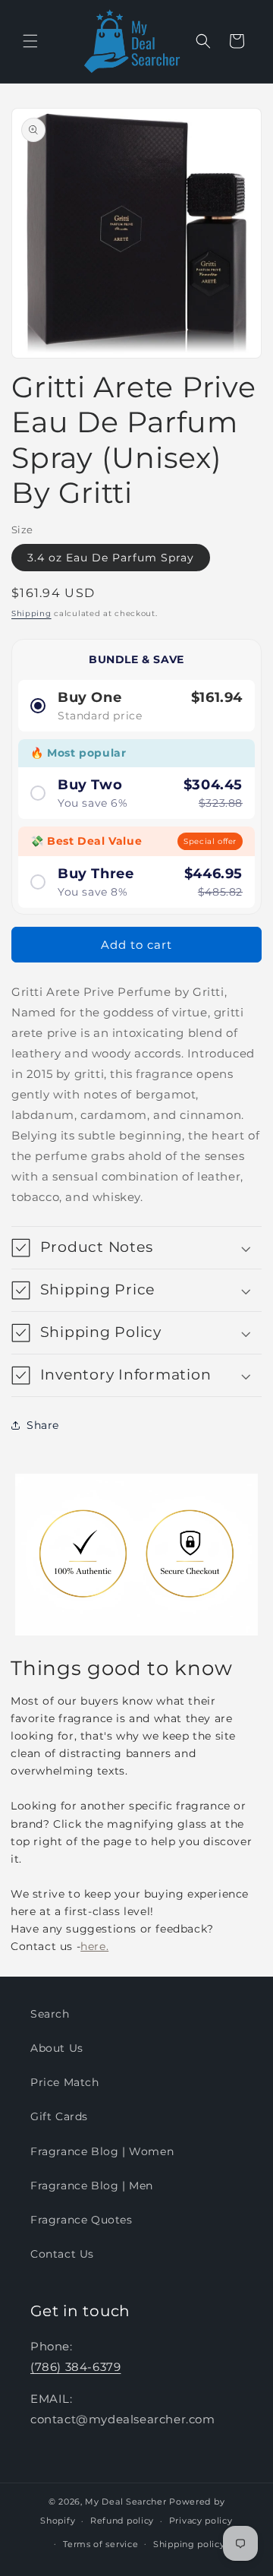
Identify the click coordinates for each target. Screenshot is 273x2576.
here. (94, 1946)
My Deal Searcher (126, 2502)
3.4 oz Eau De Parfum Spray (111, 558)
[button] (30, 41)
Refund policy (122, 2521)
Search (50, 2014)
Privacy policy (201, 2521)
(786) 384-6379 (75, 2367)
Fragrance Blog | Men (92, 2186)
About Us (57, 2048)
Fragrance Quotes (82, 2220)
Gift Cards (59, 2116)
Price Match (65, 2082)
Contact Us (62, 2254)
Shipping (31, 613)
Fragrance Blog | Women (102, 2151)
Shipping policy (189, 2544)
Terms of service (100, 2544)
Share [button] (43, 1425)
